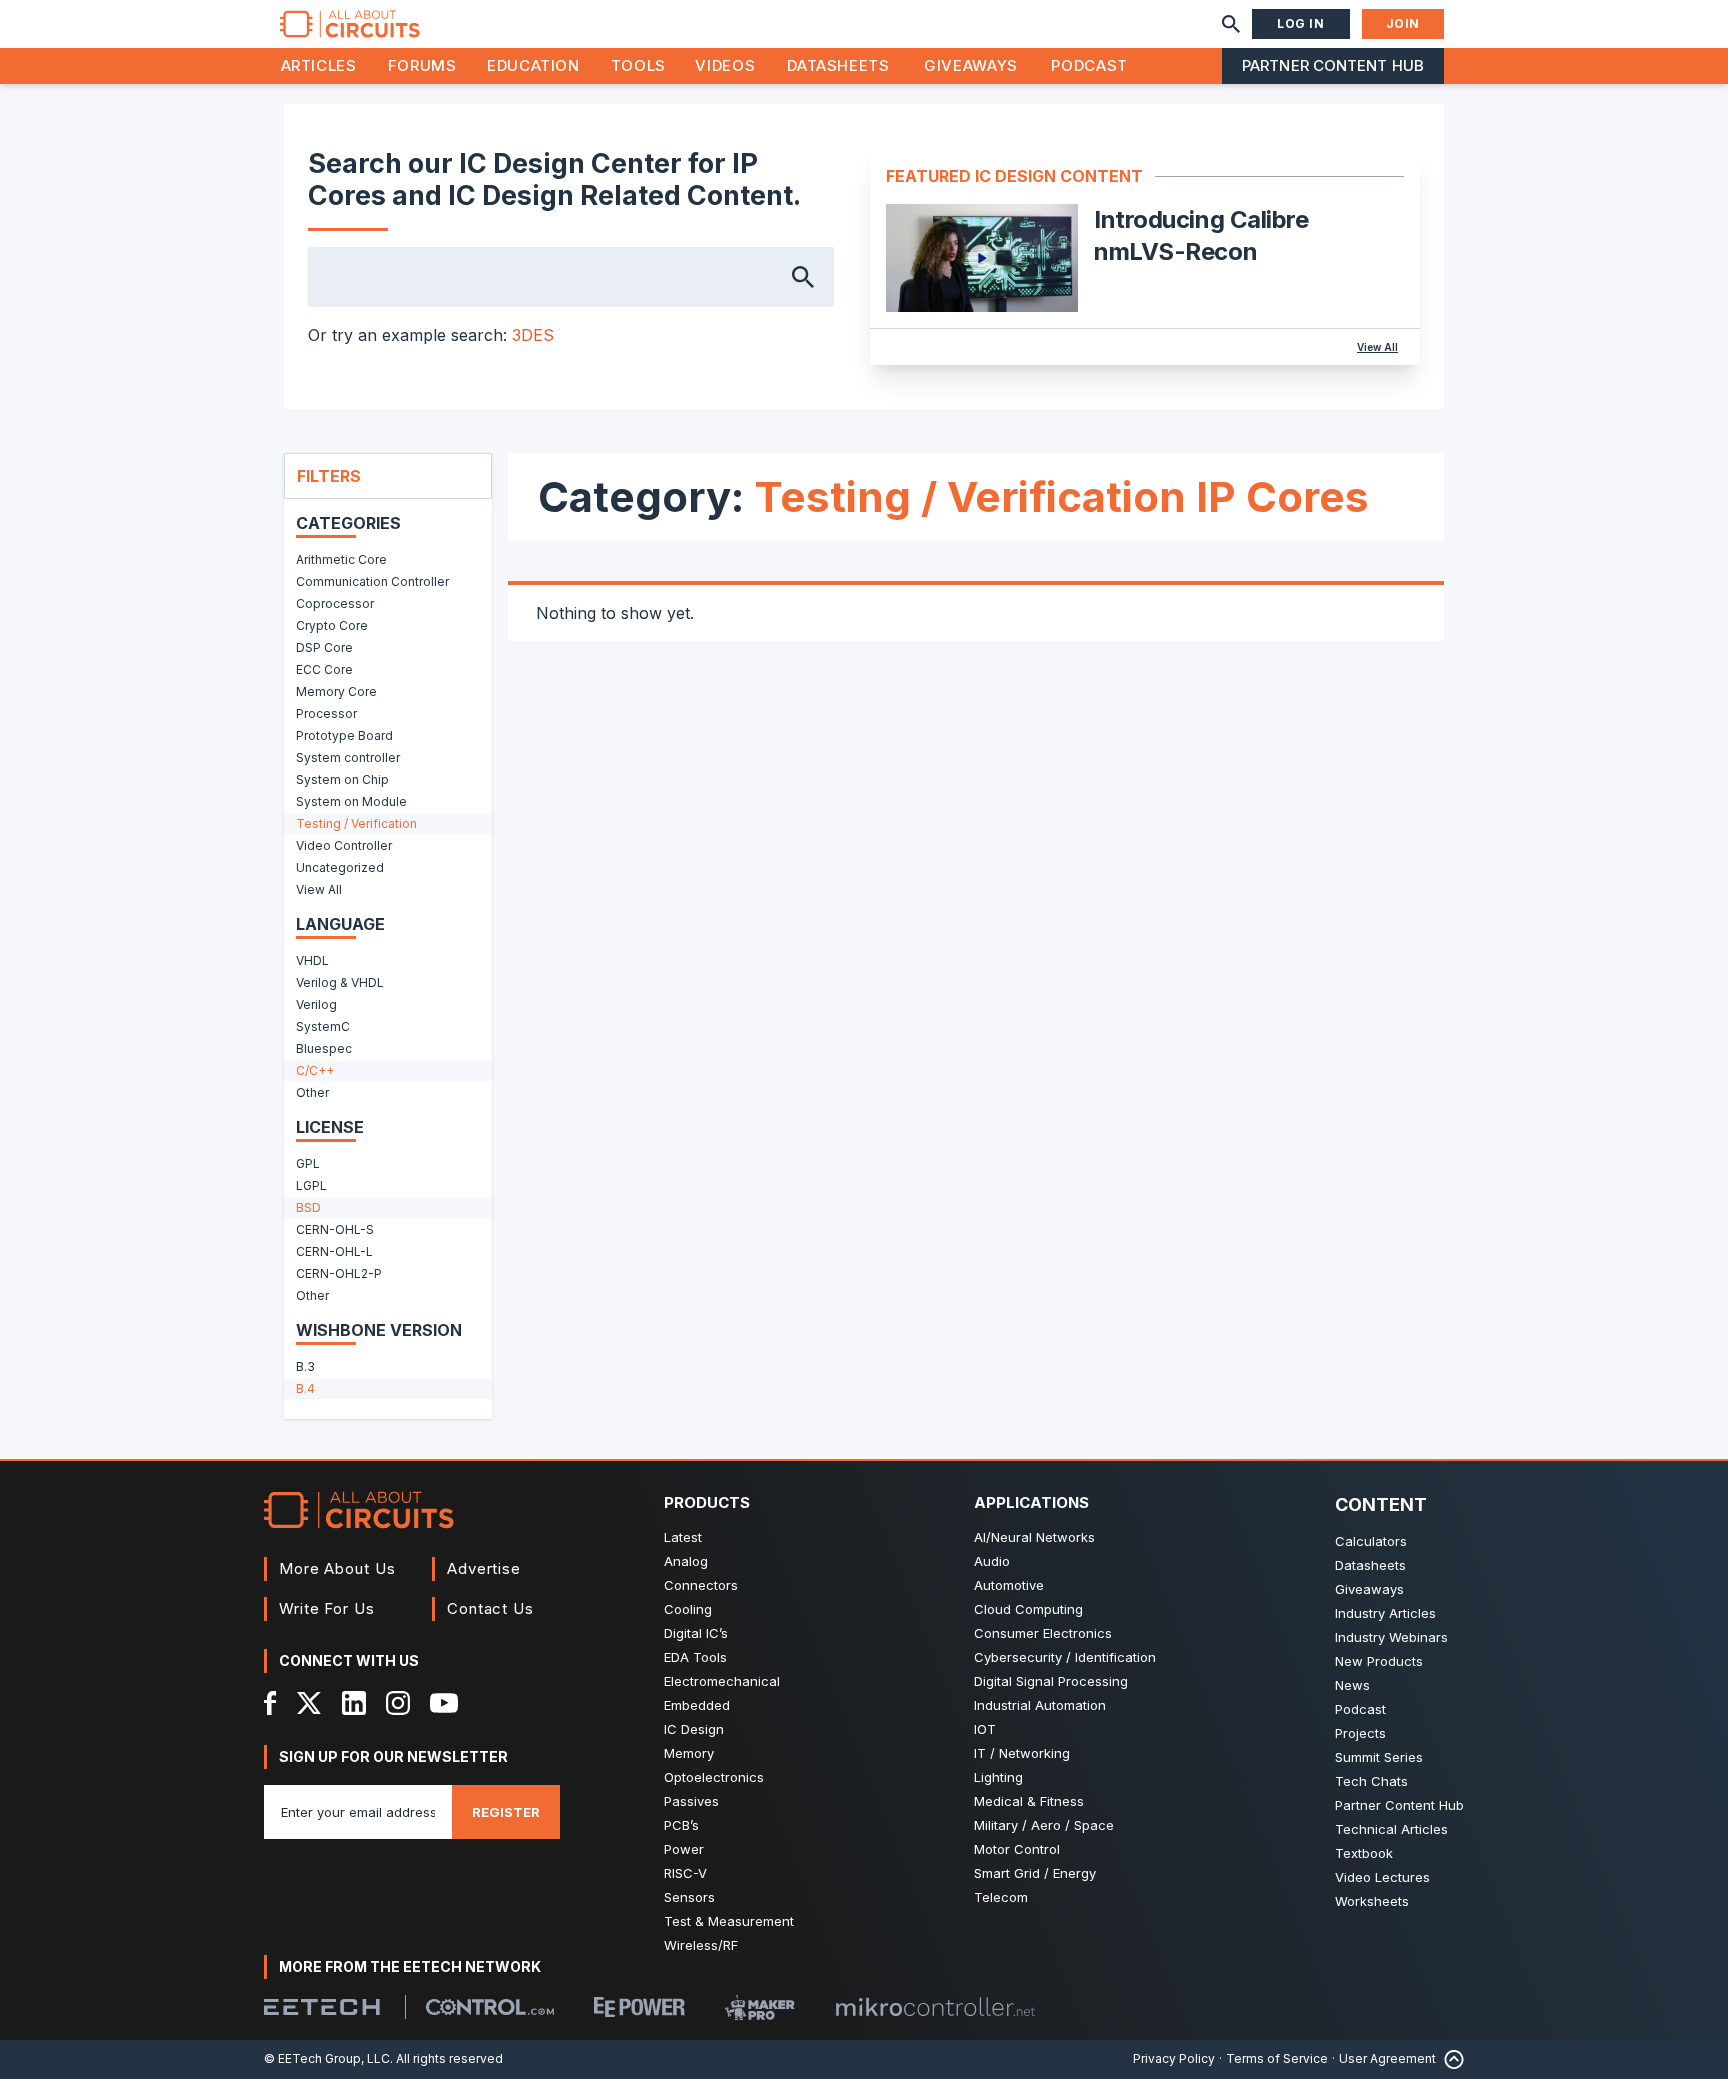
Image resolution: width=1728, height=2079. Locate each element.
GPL (308, 1163)
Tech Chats (1371, 1781)
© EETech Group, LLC (327, 2058)
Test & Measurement (729, 1921)
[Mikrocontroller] (935, 2007)
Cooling (688, 1609)
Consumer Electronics (1043, 1633)
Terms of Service (1277, 2058)
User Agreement (1387, 2058)
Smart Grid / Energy (1035, 1873)
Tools (638, 65)
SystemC (323, 1026)
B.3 (305, 1366)
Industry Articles (1385, 1613)
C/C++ (315, 1070)
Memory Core (336, 691)
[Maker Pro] (760, 2007)
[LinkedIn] (354, 1703)
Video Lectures (1382, 1877)
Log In (1301, 23)
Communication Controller (372, 581)
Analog (686, 1561)
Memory (689, 1753)
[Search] (1231, 24)
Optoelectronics (714, 1777)
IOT (985, 1729)
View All (1377, 347)
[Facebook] (270, 1703)
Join (1403, 23)
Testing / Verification (356, 823)
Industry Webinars (1391, 1637)
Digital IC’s (696, 1633)
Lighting (998, 1777)
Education (533, 65)
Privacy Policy (1174, 2058)
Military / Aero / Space (1044, 1825)
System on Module (351, 801)
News (1352, 1685)
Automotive (1009, 1585)
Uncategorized (340, 867)
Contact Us (490, 1608)
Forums (422, 65)
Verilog (316, 1004)
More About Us (337, 1568)
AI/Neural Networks (1034, 1537)
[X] (309, 1703)
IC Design (694, 1729)
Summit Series (1379, 1757)
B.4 (305, 1388)
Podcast (1089, 65)
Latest (683, 1537)
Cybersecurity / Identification (1065, 1657)
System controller (348, 757)
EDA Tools (695, 1657)
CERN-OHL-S (335, 1229)
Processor (326, 713)
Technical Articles (1391, 1829)
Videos (725, 65)
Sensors (689, 1897)
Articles (319, 65)
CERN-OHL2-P (339, 1273)
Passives (691, 1801)
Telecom (1001, 1897)
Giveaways (971, 65)
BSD (308, 1207)
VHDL (312, 960)
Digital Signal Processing (1051, 1681)
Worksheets (1372, 1901)
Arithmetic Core (341, 559)
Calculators (1371, 1541)
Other (312, 1092)
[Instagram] (398, 1703)
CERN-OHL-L (334, 1251)
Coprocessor (335, 603)
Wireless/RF (701, 1945)
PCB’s (681, 1825)
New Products (1379, 1661)
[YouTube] (444, 1703)
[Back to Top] (1450, 2059)
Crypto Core (332, 625)
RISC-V (685, 1873)
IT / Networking (1022, 1753)
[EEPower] (639, 2007)
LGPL (311, 1185)
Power (684, 1849)
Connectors (701, 1585)
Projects (1360, 1733)
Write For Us (327, 1608)
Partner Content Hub (1333, 65)
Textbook (1364, 1853)
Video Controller (344, 845)
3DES (533, 335)
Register (506, 1812)
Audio (992, 1561)
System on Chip (342, 779)
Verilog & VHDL (340, 982)
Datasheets (838, 65)
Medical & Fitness (1029, 1801)
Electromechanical (722, 1681)
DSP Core (324, 647)
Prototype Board (344, 735)
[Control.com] (490, 2007)
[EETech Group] (322, 2007)
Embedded (697, 1705)
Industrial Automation (1040, 1705)
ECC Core (324, 669)
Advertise (484, 1568)
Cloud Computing (1028, 1609)
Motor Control (1017, 1849)
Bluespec (324, 1048)
